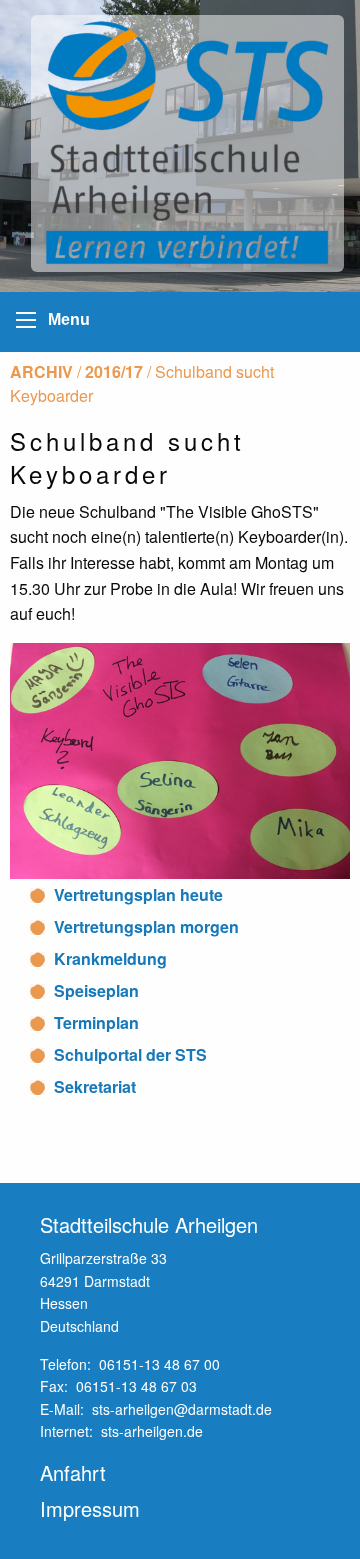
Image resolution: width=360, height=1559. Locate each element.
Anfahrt (73, 1472)
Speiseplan (96, 990)
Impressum (90, 1508)
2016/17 (114, 371)
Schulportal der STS (130, 1054)
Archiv (41, 371)
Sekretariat (95, 1086)
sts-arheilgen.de (152, 1431)
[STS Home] (191, 144)
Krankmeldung (110, 958)
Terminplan (96, 1022)
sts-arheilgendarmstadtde (182, 1409)
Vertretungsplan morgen (146, 926)
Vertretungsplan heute (138, 894)
